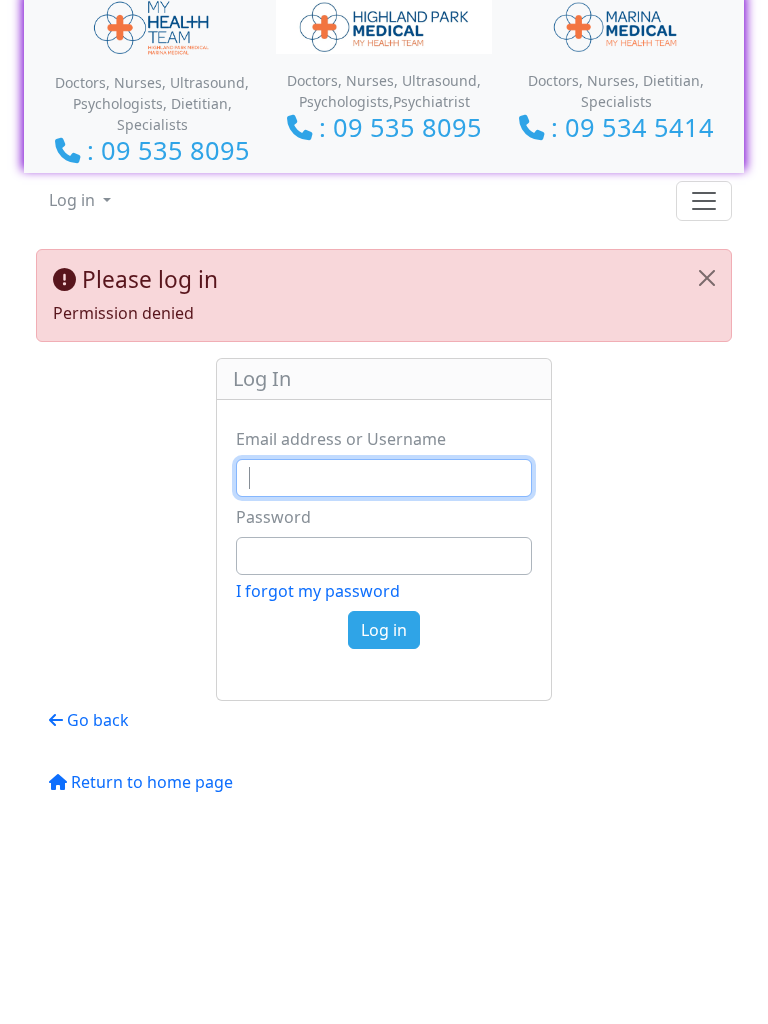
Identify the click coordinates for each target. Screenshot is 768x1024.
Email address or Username (341, 439)
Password (273, 517)
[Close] (707, 278)
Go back (96, 720)
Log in (74, 200)
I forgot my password (318, 591)
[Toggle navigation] (704, 201)
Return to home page (150, 782)
